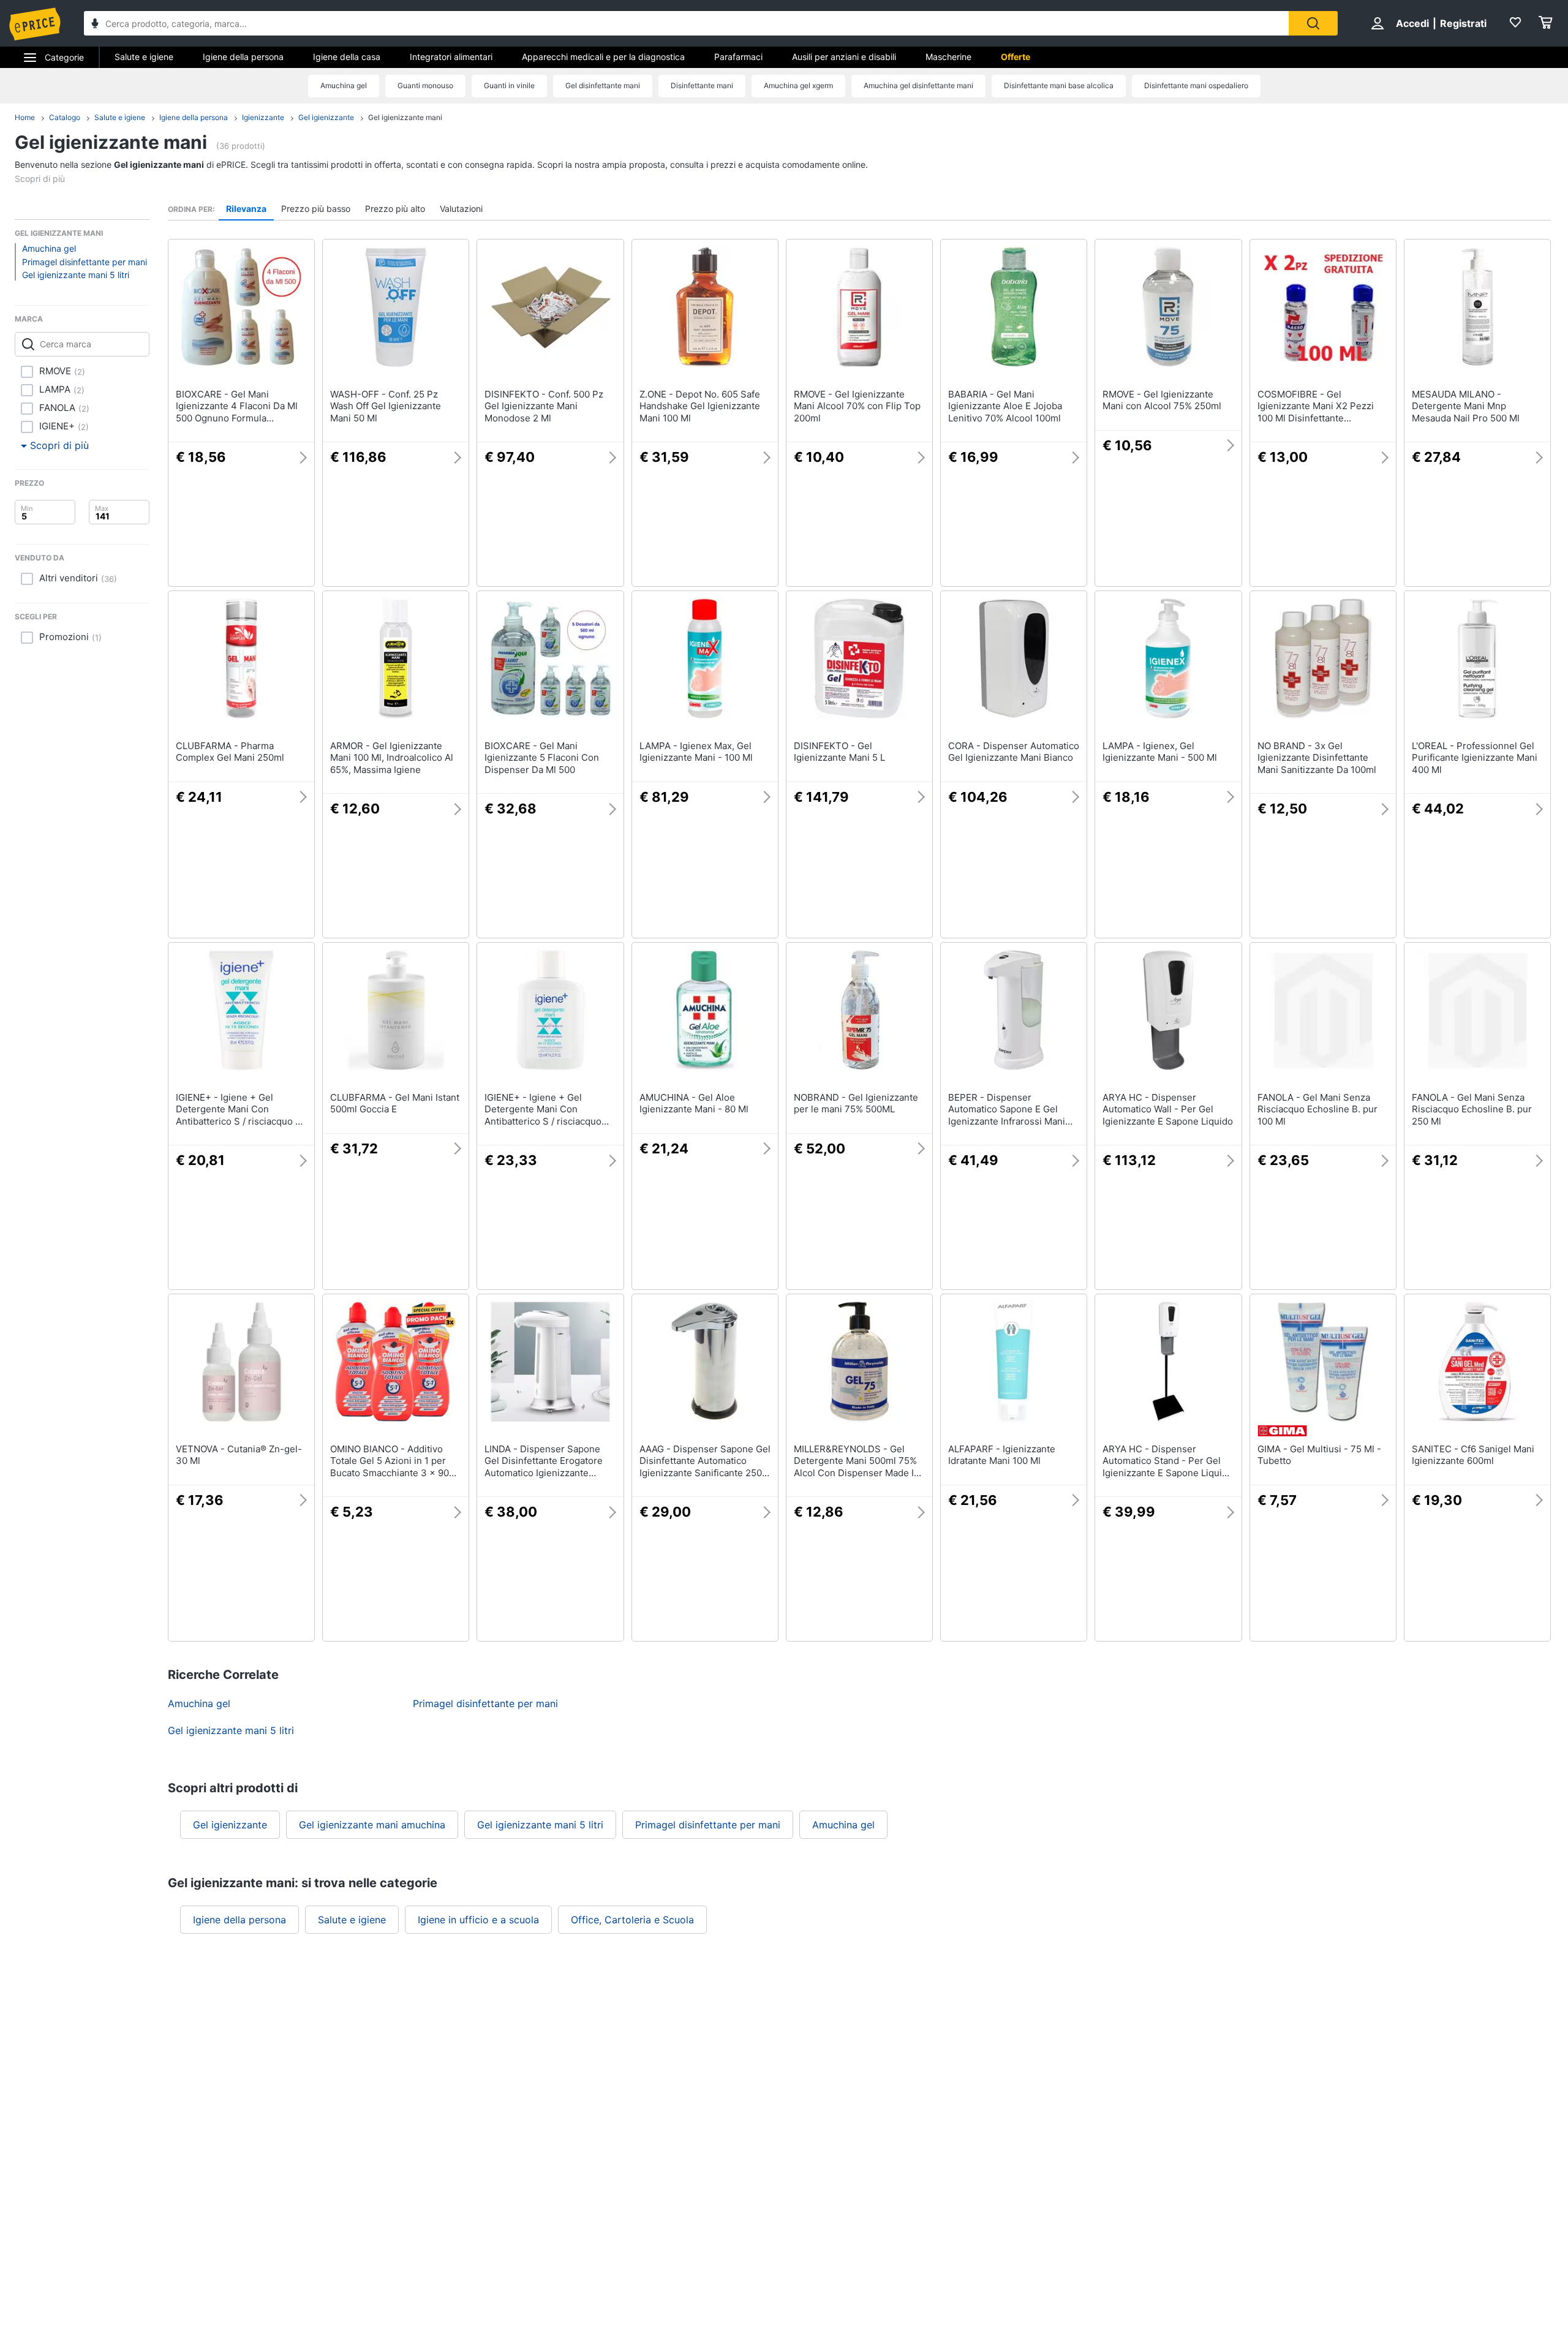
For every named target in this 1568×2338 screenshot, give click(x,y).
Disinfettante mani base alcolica (1059, 85)
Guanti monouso (425, 85)
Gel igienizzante (326, 117)
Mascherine (948, 57)
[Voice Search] (95, 25)
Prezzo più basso (316, 209)
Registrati (1463, 23)
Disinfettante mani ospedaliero (1196, 85)
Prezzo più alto (395, 209)
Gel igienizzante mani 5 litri (76, 275)
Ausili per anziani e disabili (844, 57)
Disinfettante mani (702, 85)
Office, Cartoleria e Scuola (632, 1920)
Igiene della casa (347, 57)
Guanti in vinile (509, 85)
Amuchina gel (344, 85)
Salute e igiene (144, 57)
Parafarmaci (738, 57)
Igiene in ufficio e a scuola (478, 1920)
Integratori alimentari (451, 57)
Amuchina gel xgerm (798, 85)
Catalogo (65, 117)
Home (25, 117)
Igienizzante (263, 117)
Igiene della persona (243, 57)
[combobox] (686, 23)
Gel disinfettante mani (603, 85)
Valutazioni (461, 209)
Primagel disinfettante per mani (85, 262)
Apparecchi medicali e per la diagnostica (603, 57)
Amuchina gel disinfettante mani (918, 85)
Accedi (1412, 23)
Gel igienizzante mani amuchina (372, 1825)
